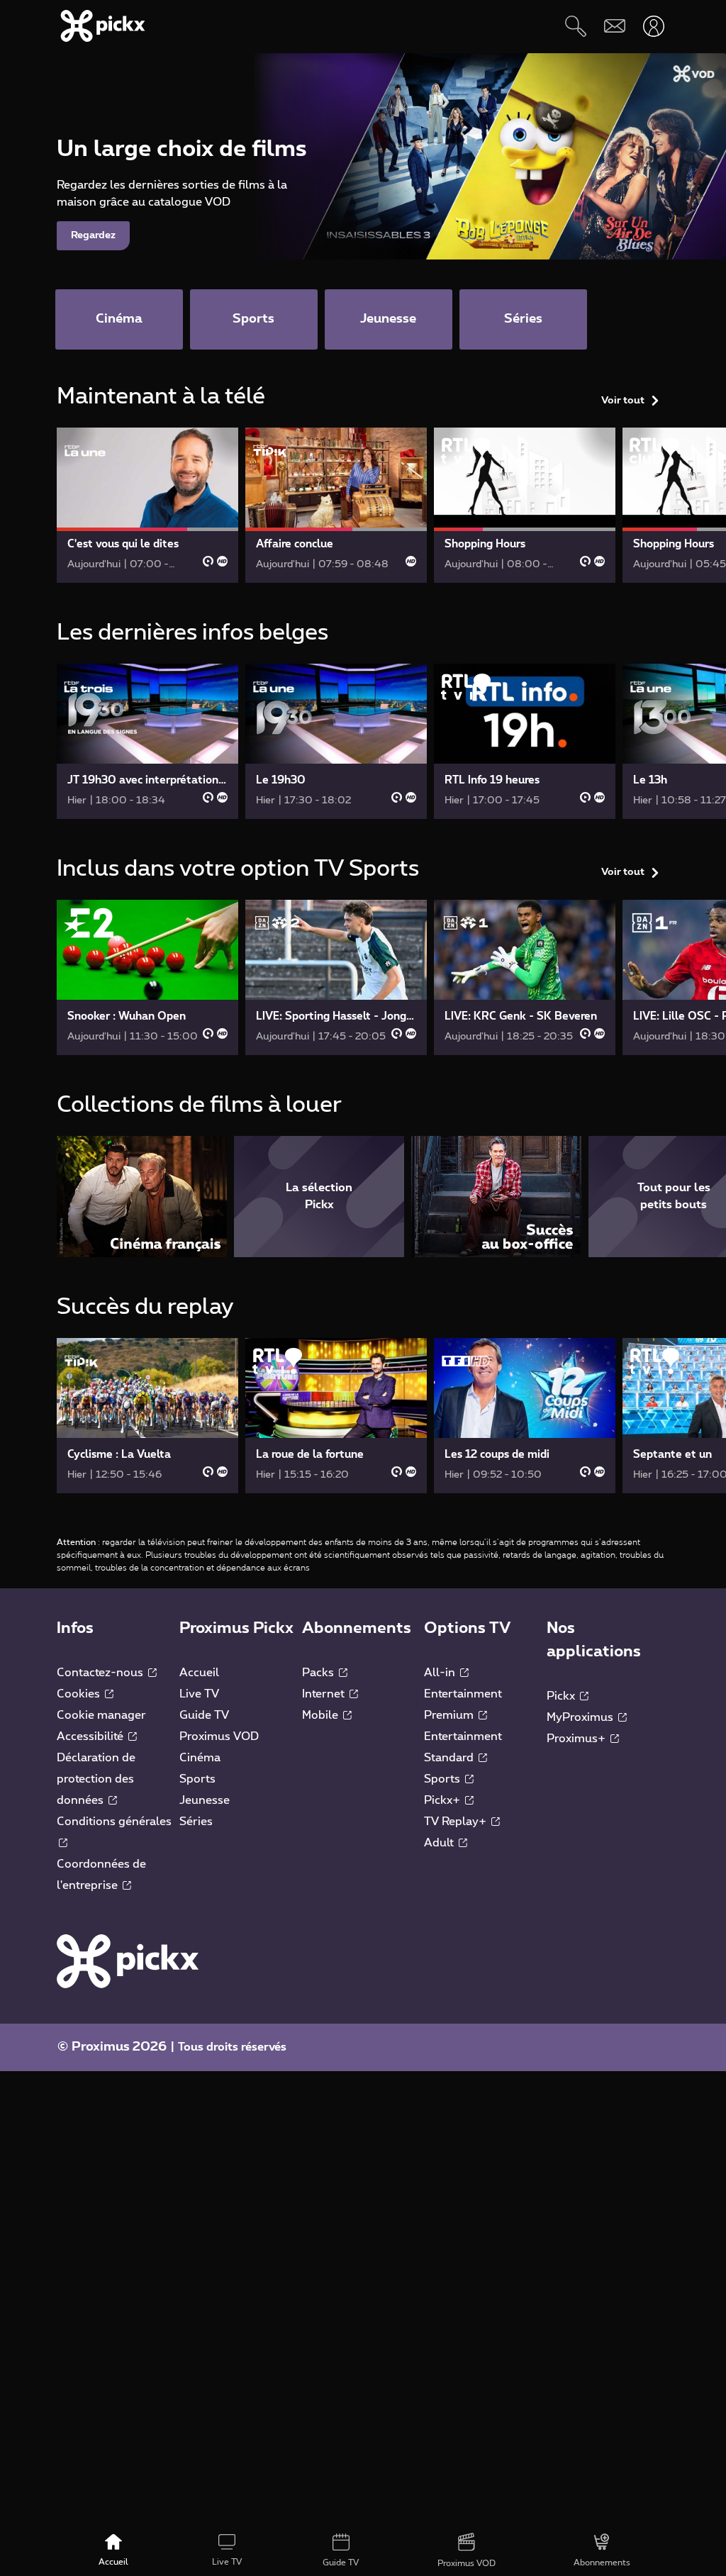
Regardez (93, 235)
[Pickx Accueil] (128, 1961)
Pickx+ (443, 1800)
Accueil (199, 1673)
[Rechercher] (575, 26)
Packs (319, 1673)
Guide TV (204, 1715)
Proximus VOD (219, 1736)
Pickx (562, 1696)
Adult (440, 1843)
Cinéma (200, 1758)
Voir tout (623, 401)
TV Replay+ (457, 1822)
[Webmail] (614, 26)
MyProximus (581, 1717)
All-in (441, 1673)
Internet (325, 1694)
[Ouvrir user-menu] (653, 26)
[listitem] (142, 1197)
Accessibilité (91, 1736)
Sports (197, 1779)
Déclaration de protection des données (96, 1779)
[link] (147, 505)
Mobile (322, 1715)
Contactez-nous (101, 1673)
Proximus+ (577, 1739)
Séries (196, 1822)
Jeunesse (205, 1800)
